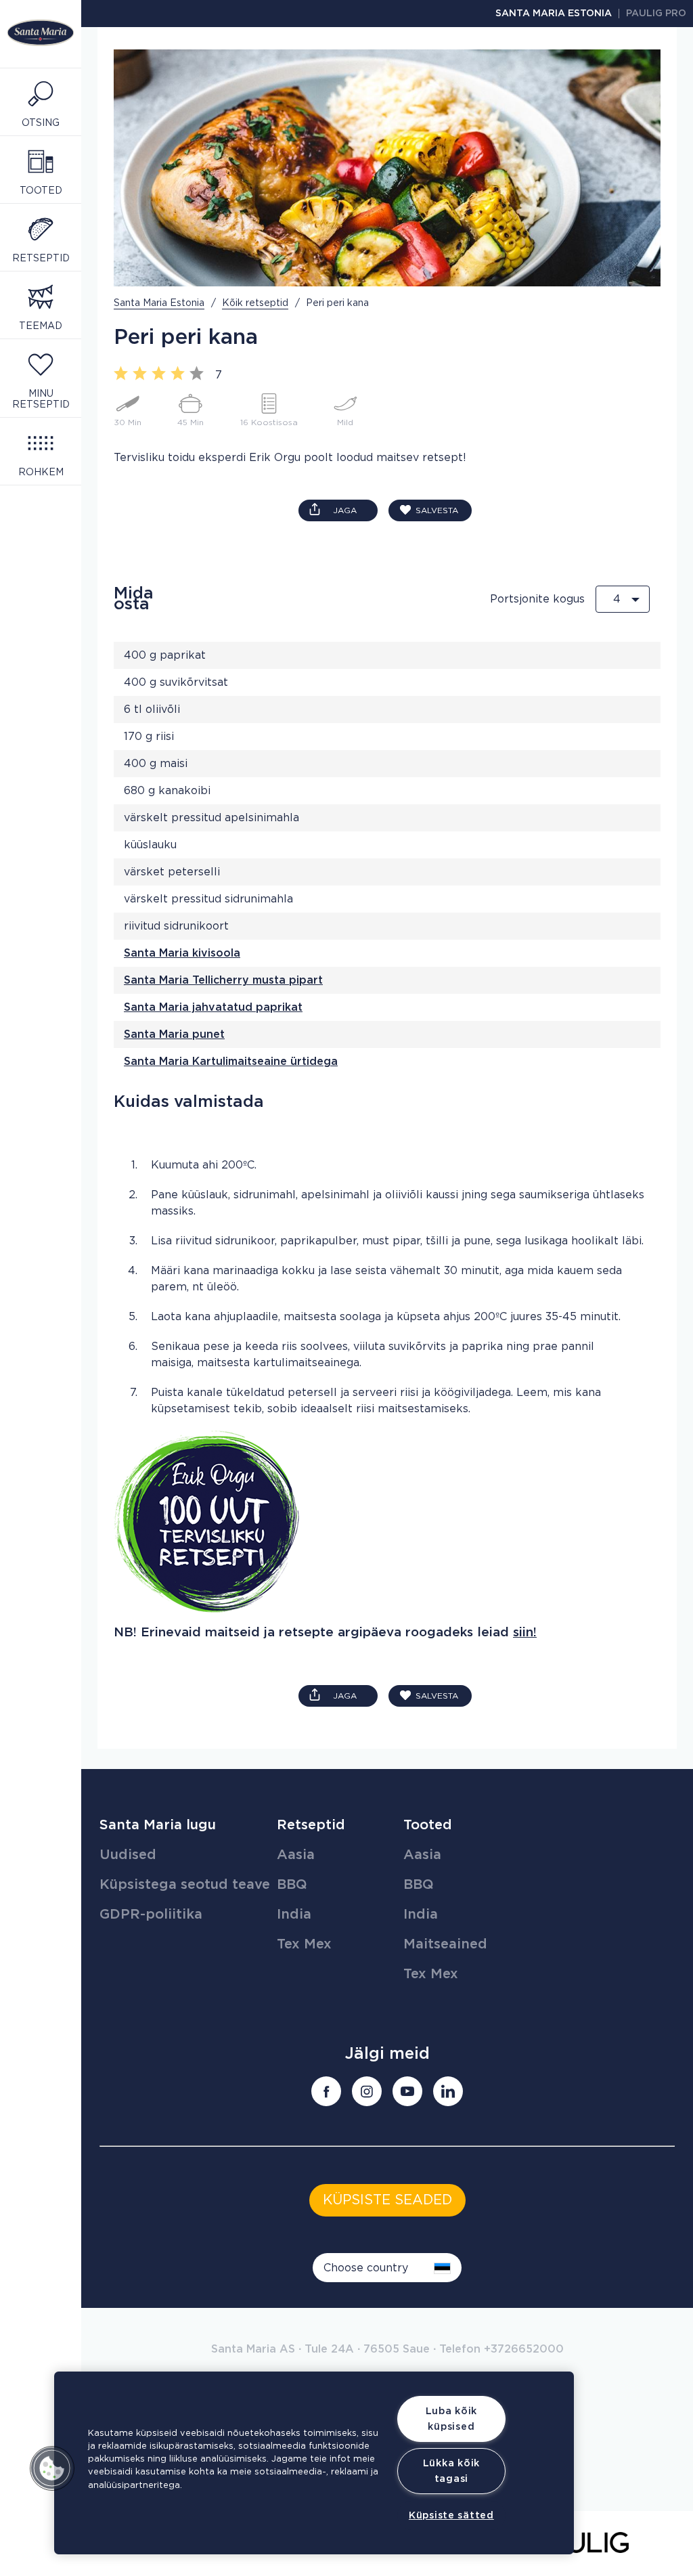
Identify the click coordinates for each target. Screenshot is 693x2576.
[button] (52, 2468)
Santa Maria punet (174, 1034)
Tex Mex (304, 1944)
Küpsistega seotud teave (185, 1885)
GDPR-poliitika (151, 1915)
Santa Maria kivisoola (182, 953)
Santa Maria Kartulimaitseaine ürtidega (231, 1062)
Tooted (428, 1825)
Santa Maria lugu (158, 1825)
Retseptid (311, 1825)
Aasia (296, 1855)
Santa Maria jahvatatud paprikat (213, 1007)
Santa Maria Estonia (554, 14)
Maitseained (445, 1944)
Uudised (128, 1855)
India (294, 1915)
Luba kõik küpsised (451, 2419)
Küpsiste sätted (451, 2515)
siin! (525, 1633)
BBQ (292, 1885)
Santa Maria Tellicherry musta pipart (223, 980)
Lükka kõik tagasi (451, 2471)
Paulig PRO (656, 14)
